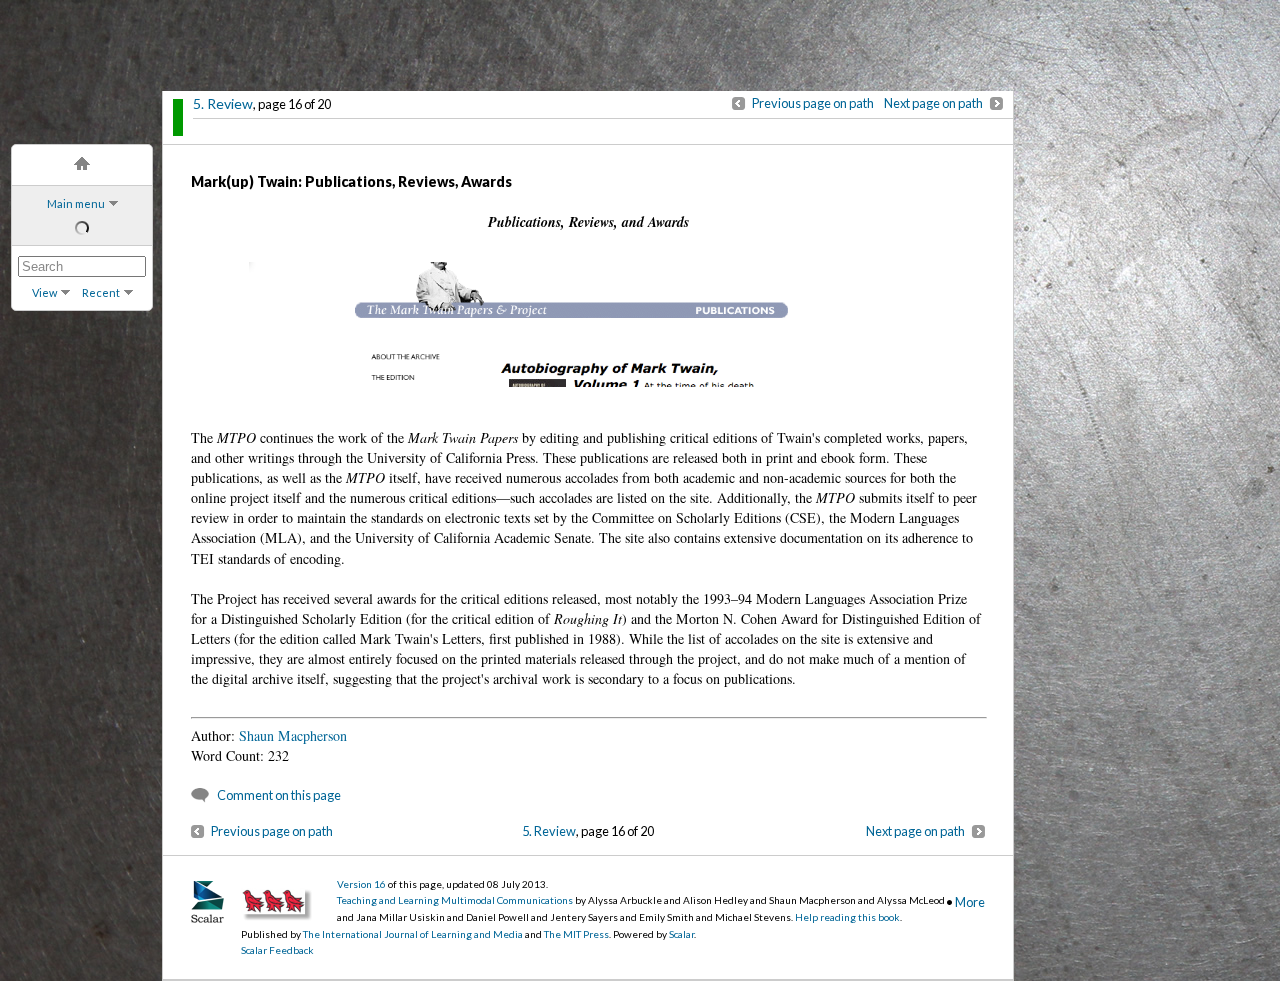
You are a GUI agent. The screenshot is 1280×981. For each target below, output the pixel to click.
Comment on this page (279, 795)
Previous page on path (813, 103)
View (44, 292)
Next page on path (933, 103)
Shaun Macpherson (293, 735)
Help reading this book (847, 917)
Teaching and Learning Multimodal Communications (455, 900)
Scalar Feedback (277, 950)
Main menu (76, 203)
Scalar (681, 934)
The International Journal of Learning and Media (413, 934)
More (970, 902)
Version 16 (361, 884)
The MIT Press (576, 934)
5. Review (223, 103)
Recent (101, 292)
